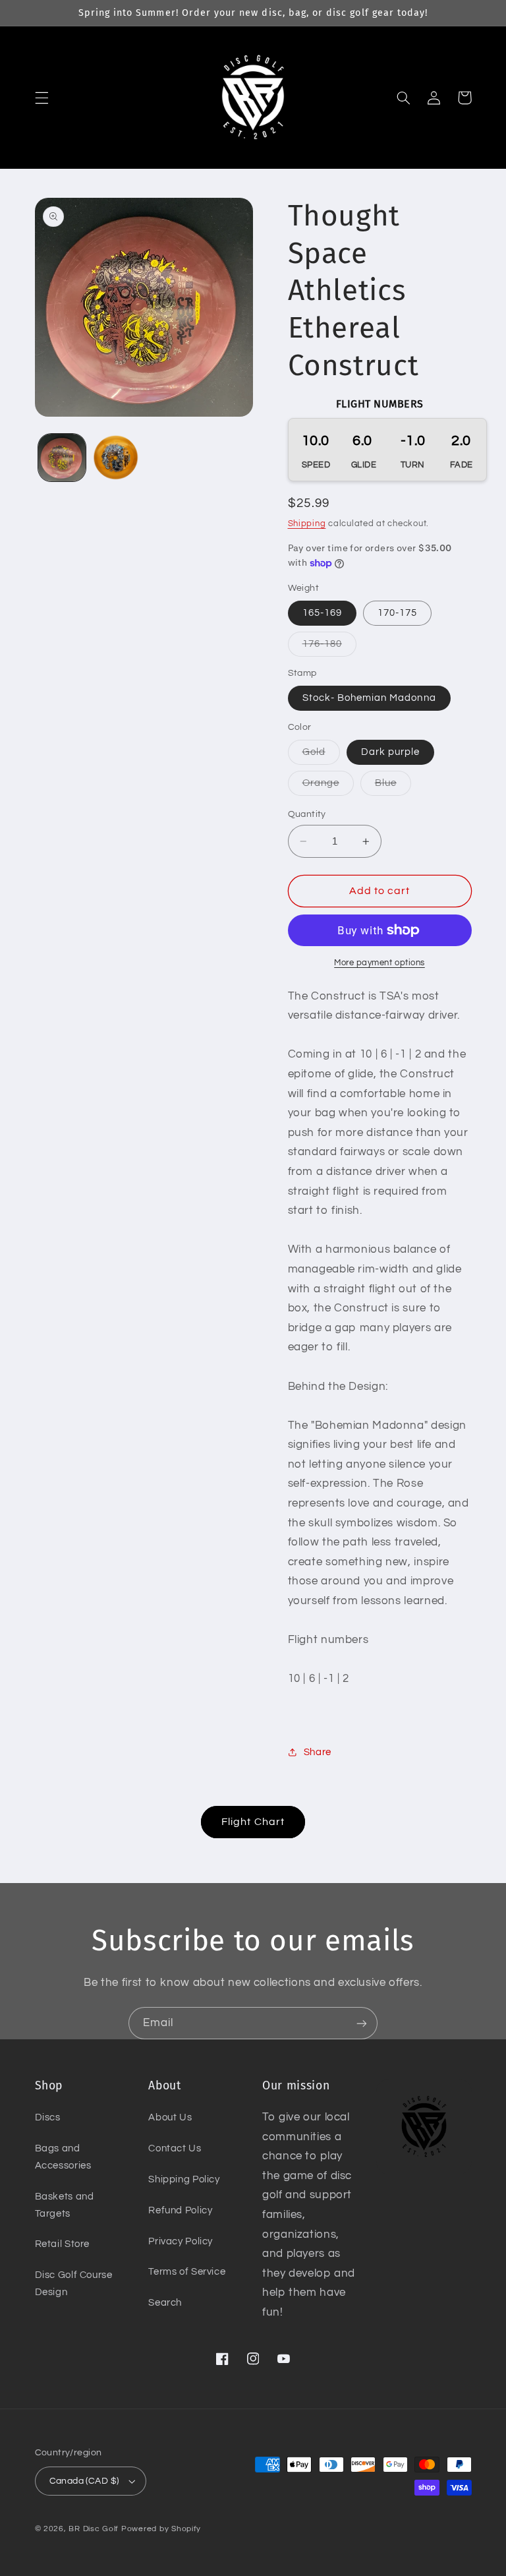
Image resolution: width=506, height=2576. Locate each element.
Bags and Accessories (63, 2157)
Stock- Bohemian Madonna (369, 698)
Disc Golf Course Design (74, 2284)
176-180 (329, 647)
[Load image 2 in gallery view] (116, 458)
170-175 (397, 613)
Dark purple (391, 752)
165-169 (322, 613)
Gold (321, 756)
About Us (170, 2117)
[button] (42, 98)
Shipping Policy (184, 2179)
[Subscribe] (362, 2023)
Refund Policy (180, 2210)
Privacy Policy (181, 2241)
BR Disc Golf (94, 2529)
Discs (48, 2117)
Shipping (307, 524)
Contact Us (175, 2148)
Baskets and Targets (65, 2205)
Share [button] (318, 1752)
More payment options (379, 963)
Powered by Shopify (161, 2529)
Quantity (307, 814)
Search (165, 2303)
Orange (328, 787)
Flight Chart (253, 1822)
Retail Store (63, 2244)
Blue (393, 787)
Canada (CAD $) (84, 2481)
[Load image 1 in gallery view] (62, 458)
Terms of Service (187, 2272)
